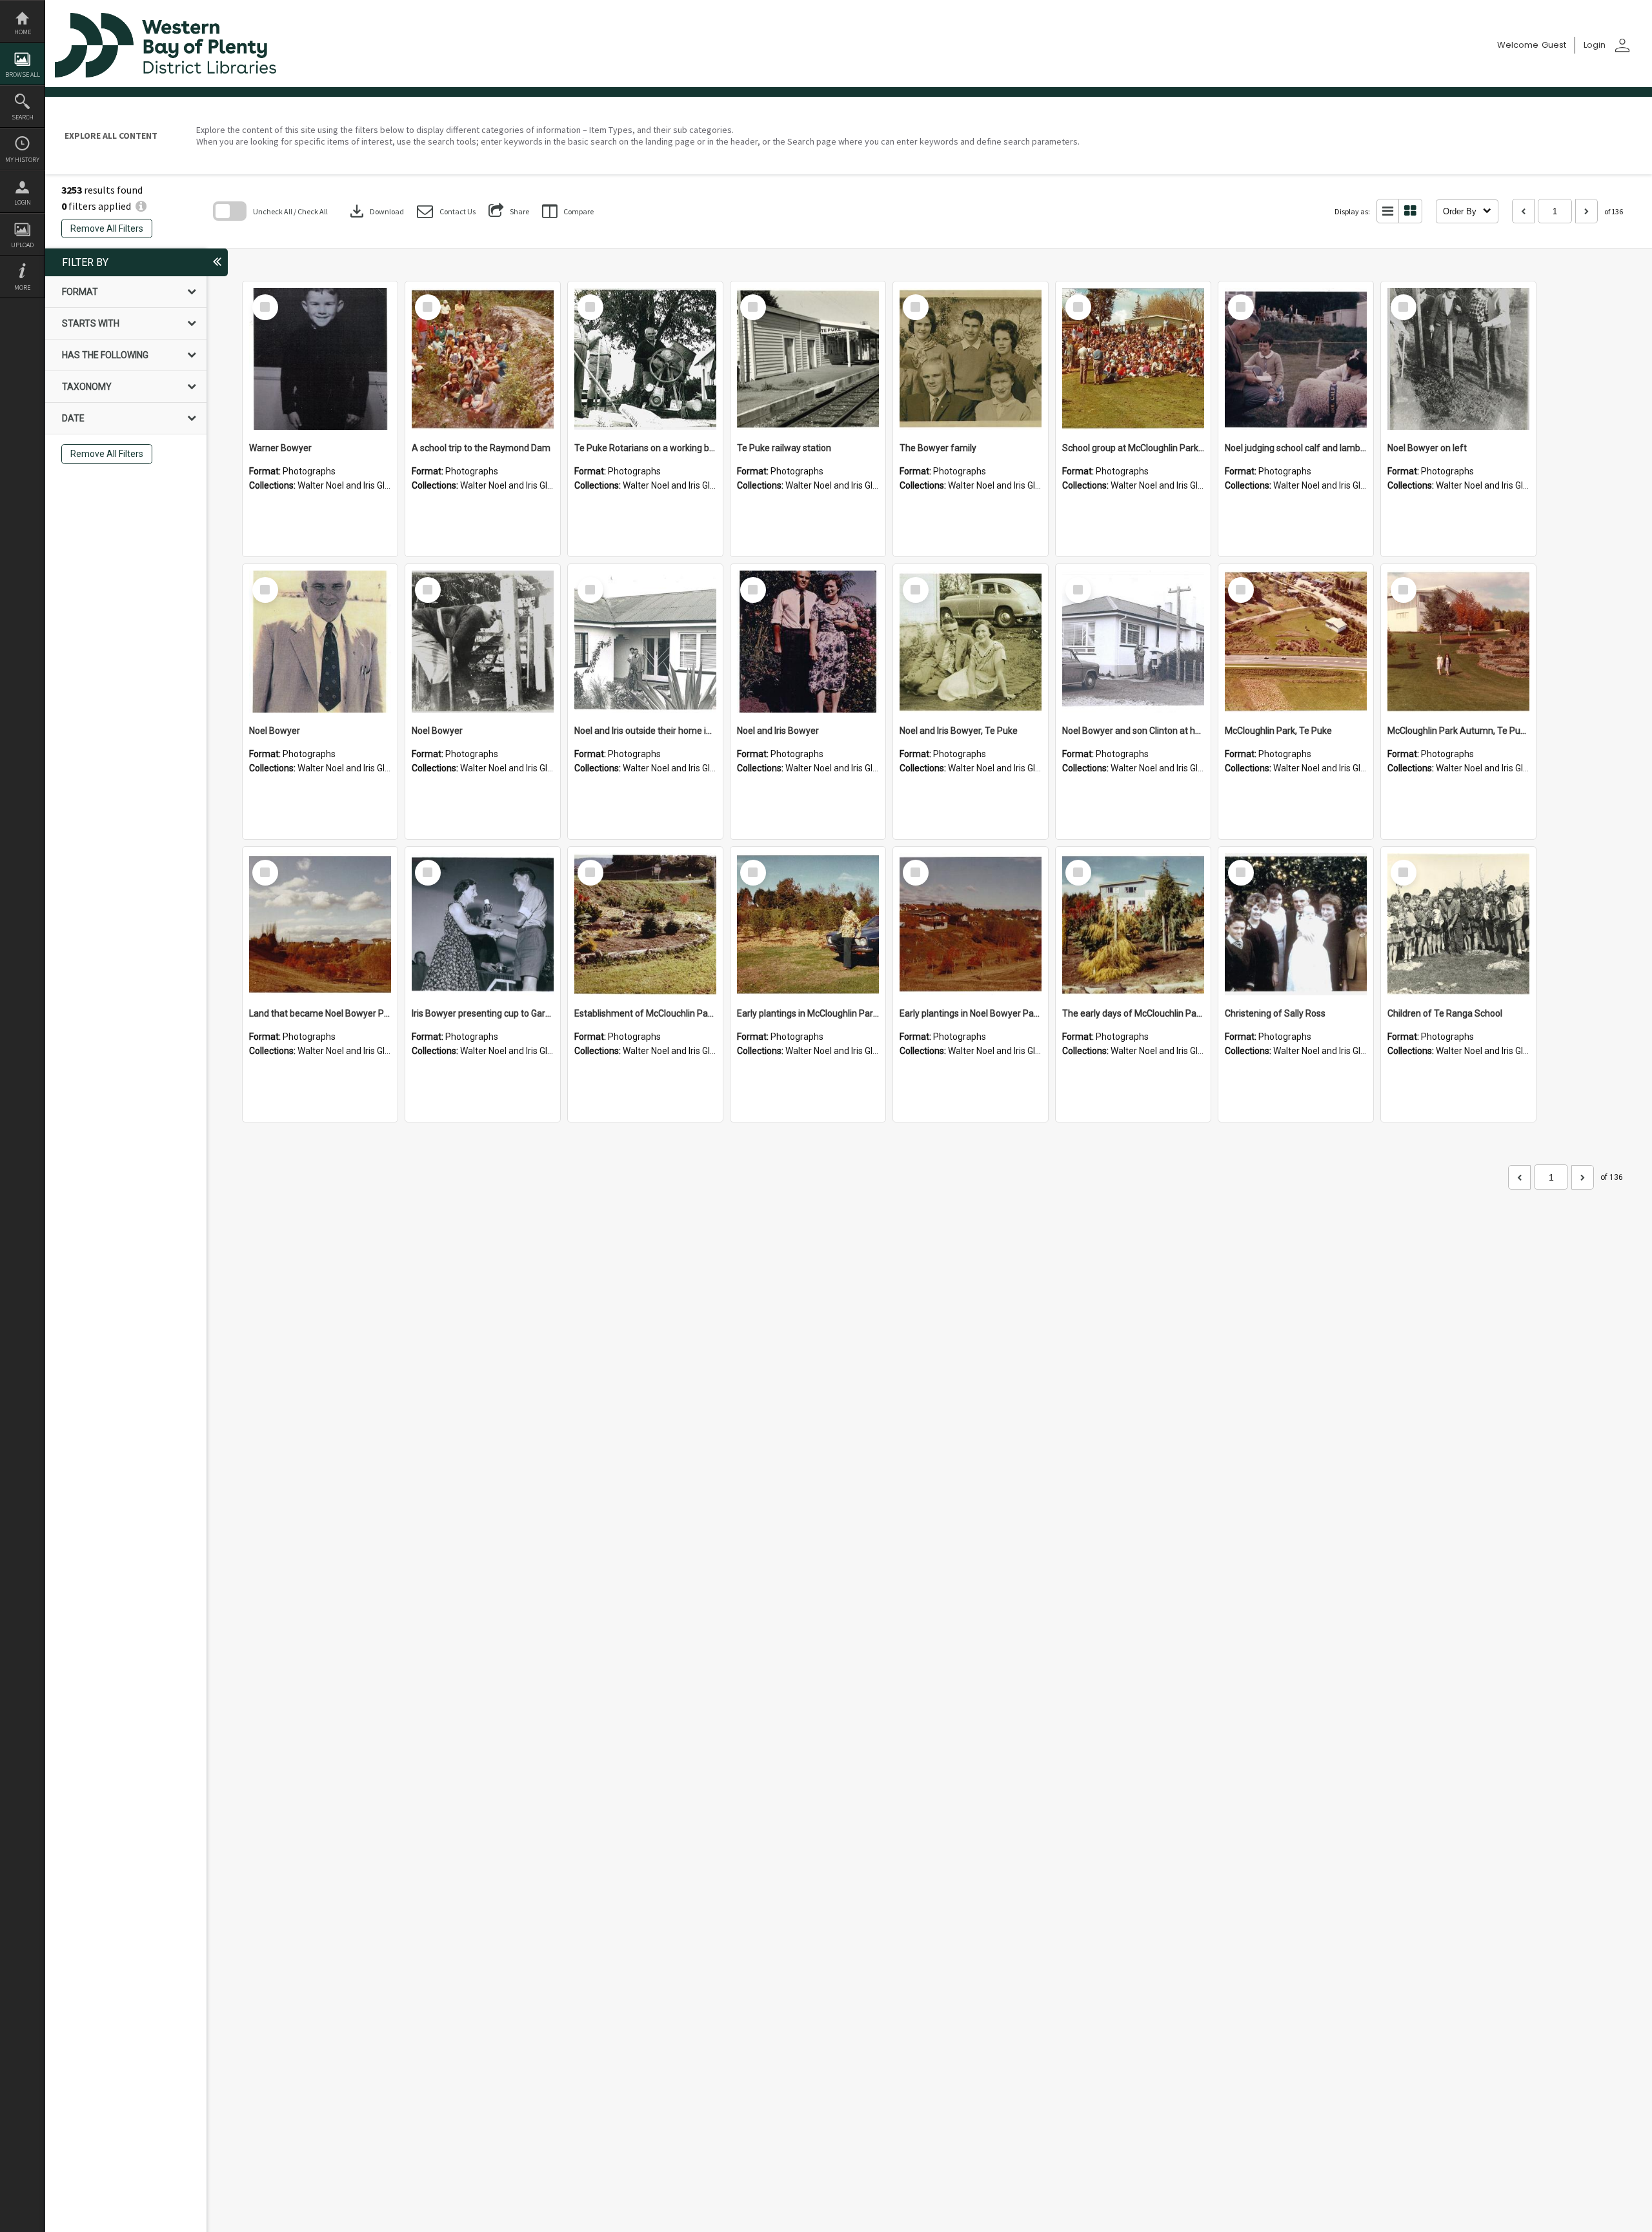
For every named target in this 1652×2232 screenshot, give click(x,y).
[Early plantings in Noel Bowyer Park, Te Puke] (971, 924)
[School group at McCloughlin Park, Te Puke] (1133, 359)
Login (23, 202)
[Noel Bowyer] (320, 642)
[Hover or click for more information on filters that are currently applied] (141, 206)
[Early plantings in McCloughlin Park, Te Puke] (808, 924)
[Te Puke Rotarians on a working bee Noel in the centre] (645, 359)
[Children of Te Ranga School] (1458, 924)
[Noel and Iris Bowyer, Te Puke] (971, 642)
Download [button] (376, 211)
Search (23, 117)
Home (23, 32)
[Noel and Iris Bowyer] (808, 642)
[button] (446, 211)
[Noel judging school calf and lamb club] (1296, 359)
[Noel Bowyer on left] (1458, 359)
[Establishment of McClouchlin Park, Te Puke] (645, 924)
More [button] (22, 288)
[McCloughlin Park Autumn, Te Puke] (1458, 642)
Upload (22, 245)
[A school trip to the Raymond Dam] (483, 359)
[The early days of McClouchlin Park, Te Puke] (1133, 924)
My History (22, 160)
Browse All (23, 75)
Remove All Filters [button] (107, 228)
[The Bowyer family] (971, 359)
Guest (1554, 45)
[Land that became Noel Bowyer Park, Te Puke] (320, 924)
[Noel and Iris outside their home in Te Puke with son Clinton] (645, 642)
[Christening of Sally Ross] (1296, 924)
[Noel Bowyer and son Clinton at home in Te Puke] (1133, 642)
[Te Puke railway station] (808, 359)
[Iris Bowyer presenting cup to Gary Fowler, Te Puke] (483, 924)
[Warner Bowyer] (320, 359)
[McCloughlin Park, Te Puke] (1296, 642)
